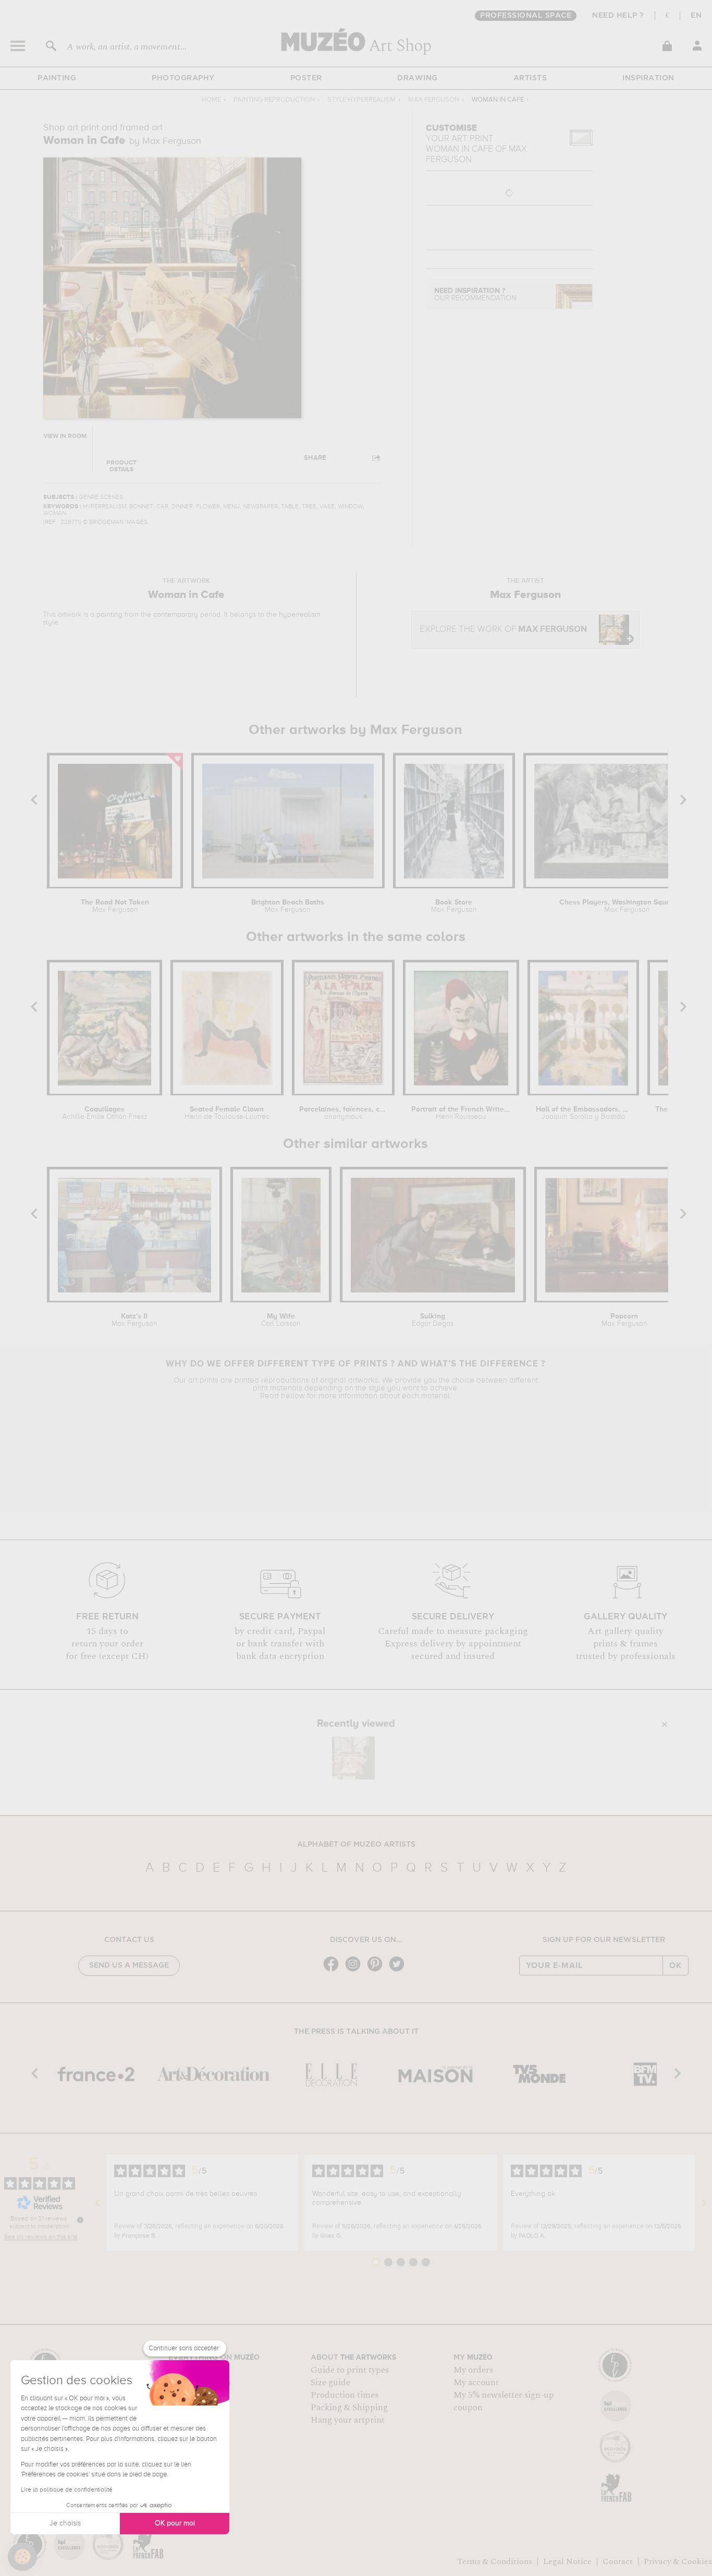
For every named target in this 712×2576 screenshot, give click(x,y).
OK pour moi (175, 2523)
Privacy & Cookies (678, 2561)
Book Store (454, 906)
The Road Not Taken (115, 906)
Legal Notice (567, 2561)
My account (476, 2383)
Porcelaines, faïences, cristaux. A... (343, 1113)
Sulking (433, 1320)
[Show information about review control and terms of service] (80, 2220)
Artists (530, 78)
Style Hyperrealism (361, 100)
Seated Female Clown (227, 1113)
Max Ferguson (434, 100)
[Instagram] (355, 1970)
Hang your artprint (348, 2420)
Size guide (330, 2383)
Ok (676, 1965)
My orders (473, 2370)
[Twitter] (399, 1970)
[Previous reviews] (97, 2203)
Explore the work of (503, 630)
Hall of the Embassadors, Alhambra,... (583, 1113)
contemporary (176, 615)
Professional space (526, 16)
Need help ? (618, 16)
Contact (618, 2561)
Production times (345, 2395)
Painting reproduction (274, 100)
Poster (306, 78)
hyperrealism (300, 615)
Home (211, 100)
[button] (22, 2557)
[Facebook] (334, 1970)
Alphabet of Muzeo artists (356, 1845)
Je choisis (65, 2523)
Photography (183, 78)
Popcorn (624, 1320)
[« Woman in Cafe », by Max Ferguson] (353, 1758)
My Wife (281, 1320)
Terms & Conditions (495, 2561)
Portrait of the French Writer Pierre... (461, 1113)
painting (109, 615)
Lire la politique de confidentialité (67, 2490)
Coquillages (105, 1113)
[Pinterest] (377, 1970)
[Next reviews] (704, 2203)
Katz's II (134, 1320)
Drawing (418, 78)
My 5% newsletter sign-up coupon (504, 2401)
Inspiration (648, 78)
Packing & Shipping (349, 2408)
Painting (57, 78)
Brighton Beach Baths (288, 906)
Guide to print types (350, 2370)
